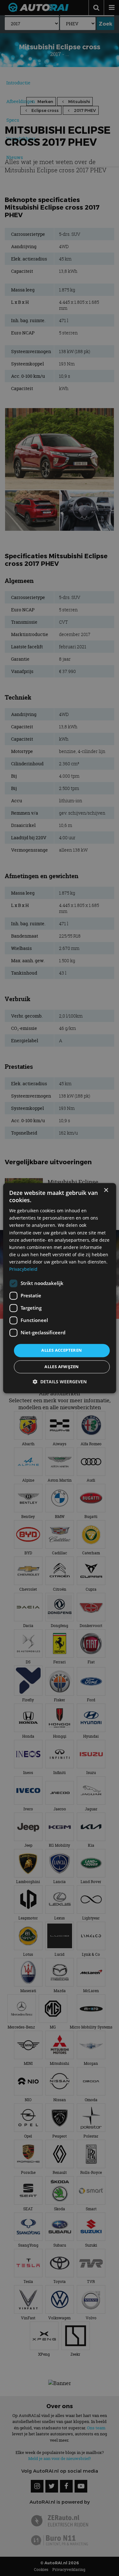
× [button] (106, 1190)
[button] (60, 1382)
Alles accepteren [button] (62, 1350)
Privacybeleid (23, 1269)
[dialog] (59, 1288)
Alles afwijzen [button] (62, 1367)
